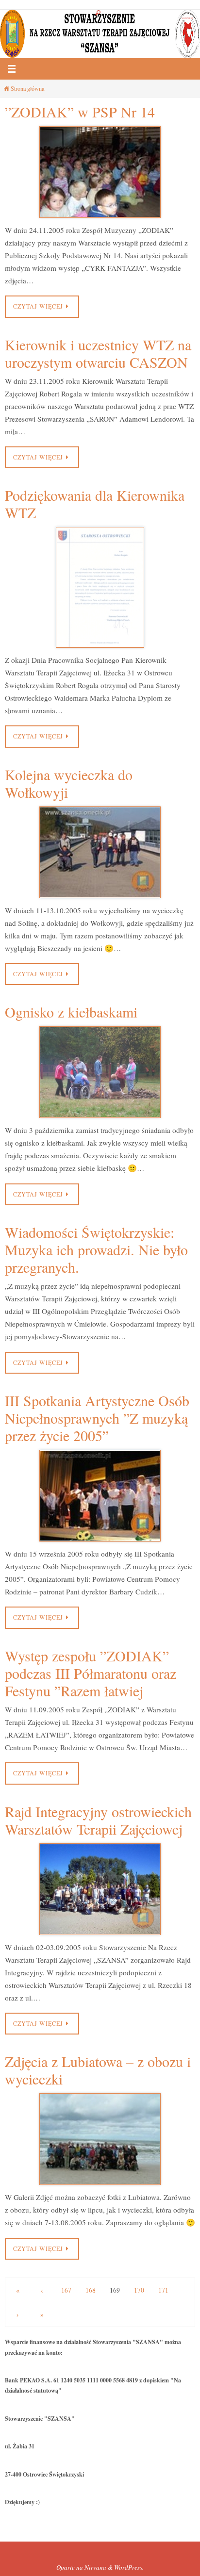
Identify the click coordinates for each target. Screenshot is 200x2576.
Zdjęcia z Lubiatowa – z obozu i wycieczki (98, 2070)
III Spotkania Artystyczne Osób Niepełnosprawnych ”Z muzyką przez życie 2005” (97, 1418)
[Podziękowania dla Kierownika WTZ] (100, 587)
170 (139, 2290)
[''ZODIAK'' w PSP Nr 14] (100, 172)
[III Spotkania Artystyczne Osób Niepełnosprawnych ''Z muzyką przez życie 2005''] (100, 1496)
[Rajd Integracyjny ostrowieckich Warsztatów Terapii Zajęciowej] (100, 1889)
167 (66, 2290)
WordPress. (129, 2567)
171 (163, 2290)
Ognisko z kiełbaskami (71, 1012)
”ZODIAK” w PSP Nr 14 (80, 112)
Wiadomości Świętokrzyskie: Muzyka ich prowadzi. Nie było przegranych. (96, 1249)
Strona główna (27, 88)
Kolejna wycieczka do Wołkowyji (69, 783)
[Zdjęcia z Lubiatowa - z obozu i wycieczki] (100, 2139)
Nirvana (95, 2567)
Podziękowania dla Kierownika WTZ (95, 504)
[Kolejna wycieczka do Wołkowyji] (100, 852)
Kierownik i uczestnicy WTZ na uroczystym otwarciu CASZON (98, 353)
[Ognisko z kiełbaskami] (100, 1072)
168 (91, 2290)
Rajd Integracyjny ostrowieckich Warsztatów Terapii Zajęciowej (98, 1820)
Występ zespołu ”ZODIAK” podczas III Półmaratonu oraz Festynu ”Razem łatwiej (91, 1673)
